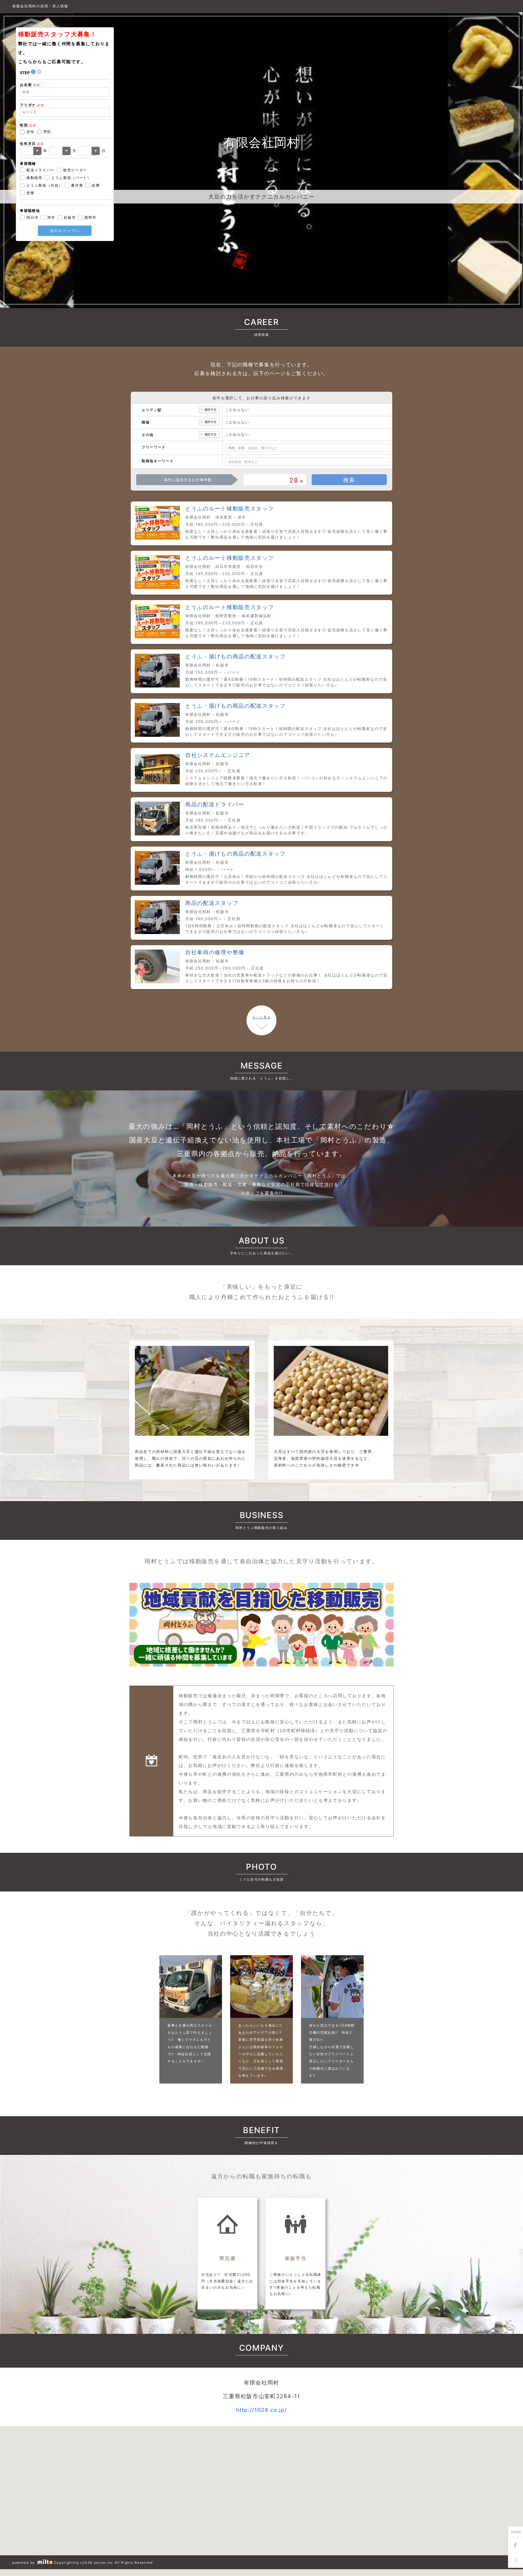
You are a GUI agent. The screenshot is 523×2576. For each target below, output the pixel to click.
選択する (209, 410)
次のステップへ (65, 231)
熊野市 (90, 217)
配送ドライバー (40, 170)
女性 (30, 132)
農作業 (77, 185)
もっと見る (261, 1017)
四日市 (32, 217)
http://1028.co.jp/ (261, 2410)
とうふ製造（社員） (44, 185)
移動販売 (34, 178)
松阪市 (70, 217)
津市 (51, 217)
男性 (47, 132)
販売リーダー (75, 170)
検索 (349, 480)
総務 (96, 185)
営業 (30, 193)
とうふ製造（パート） (71, 178)
